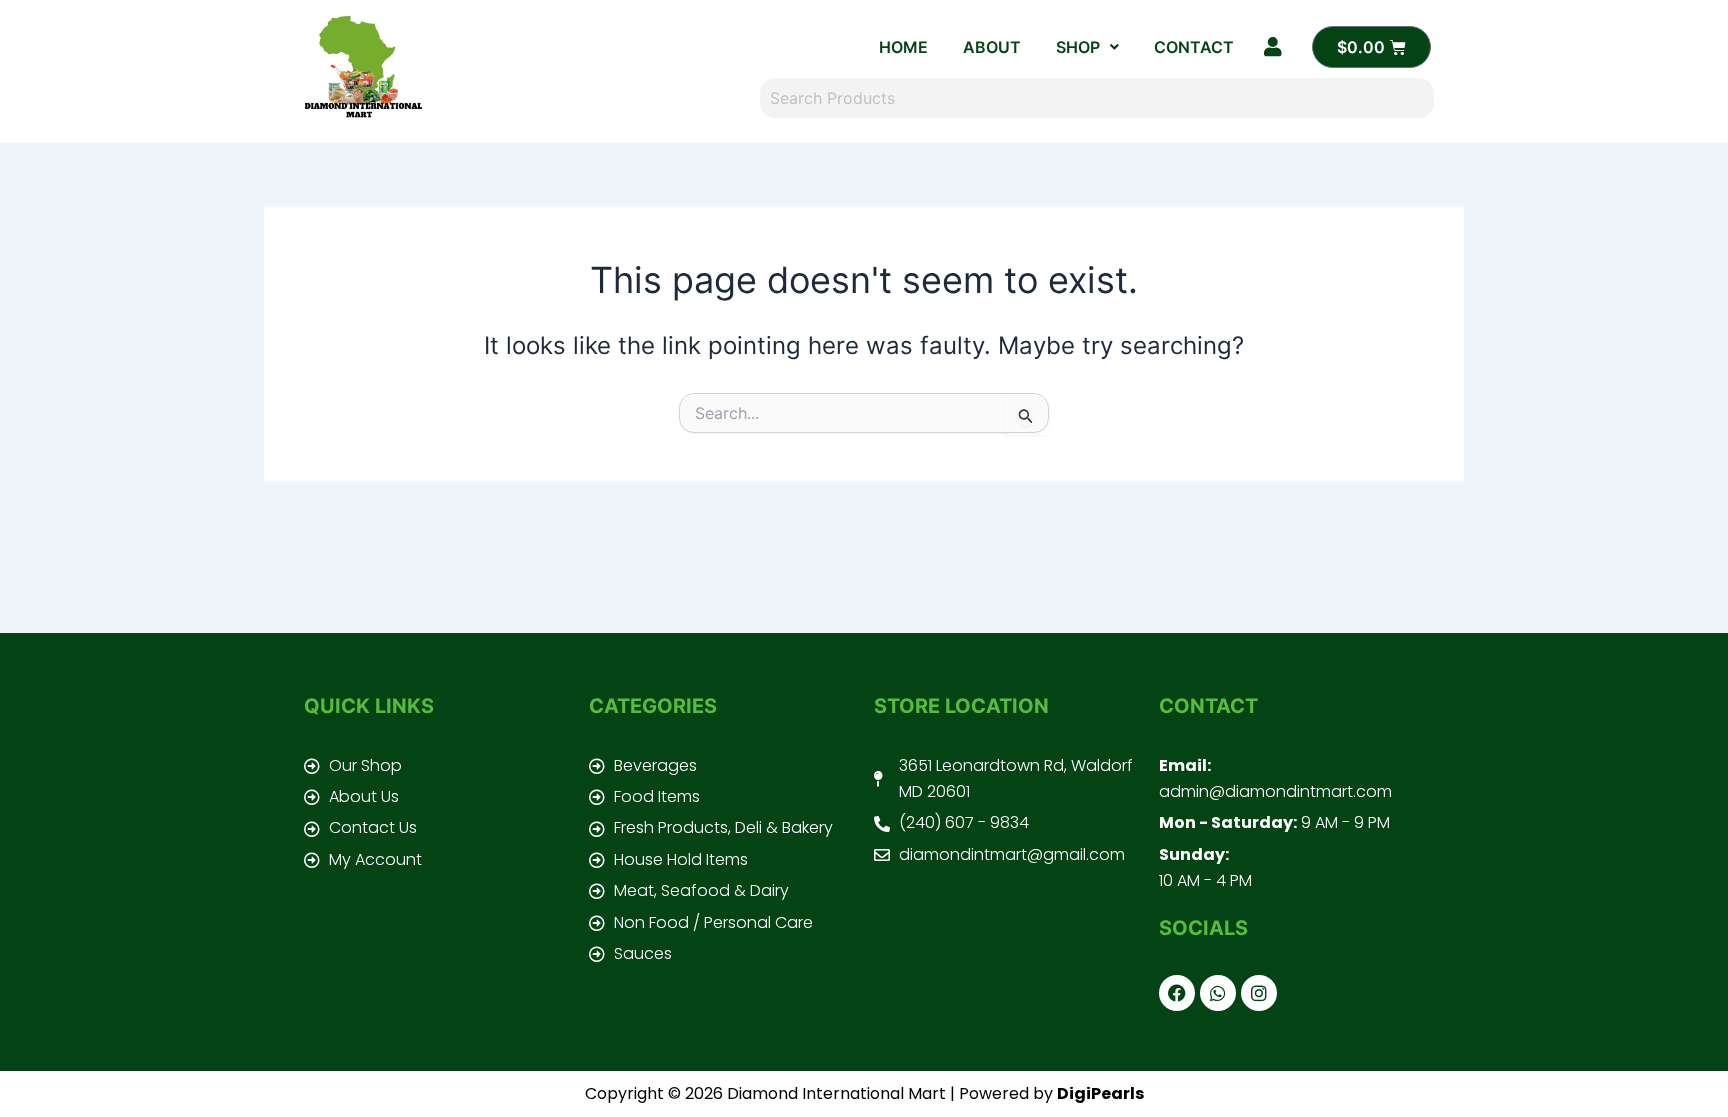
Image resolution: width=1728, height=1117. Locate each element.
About (992, 47)
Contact (1194, 47)
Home (903, 47)
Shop (1078, 47)
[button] (1087, 47)
